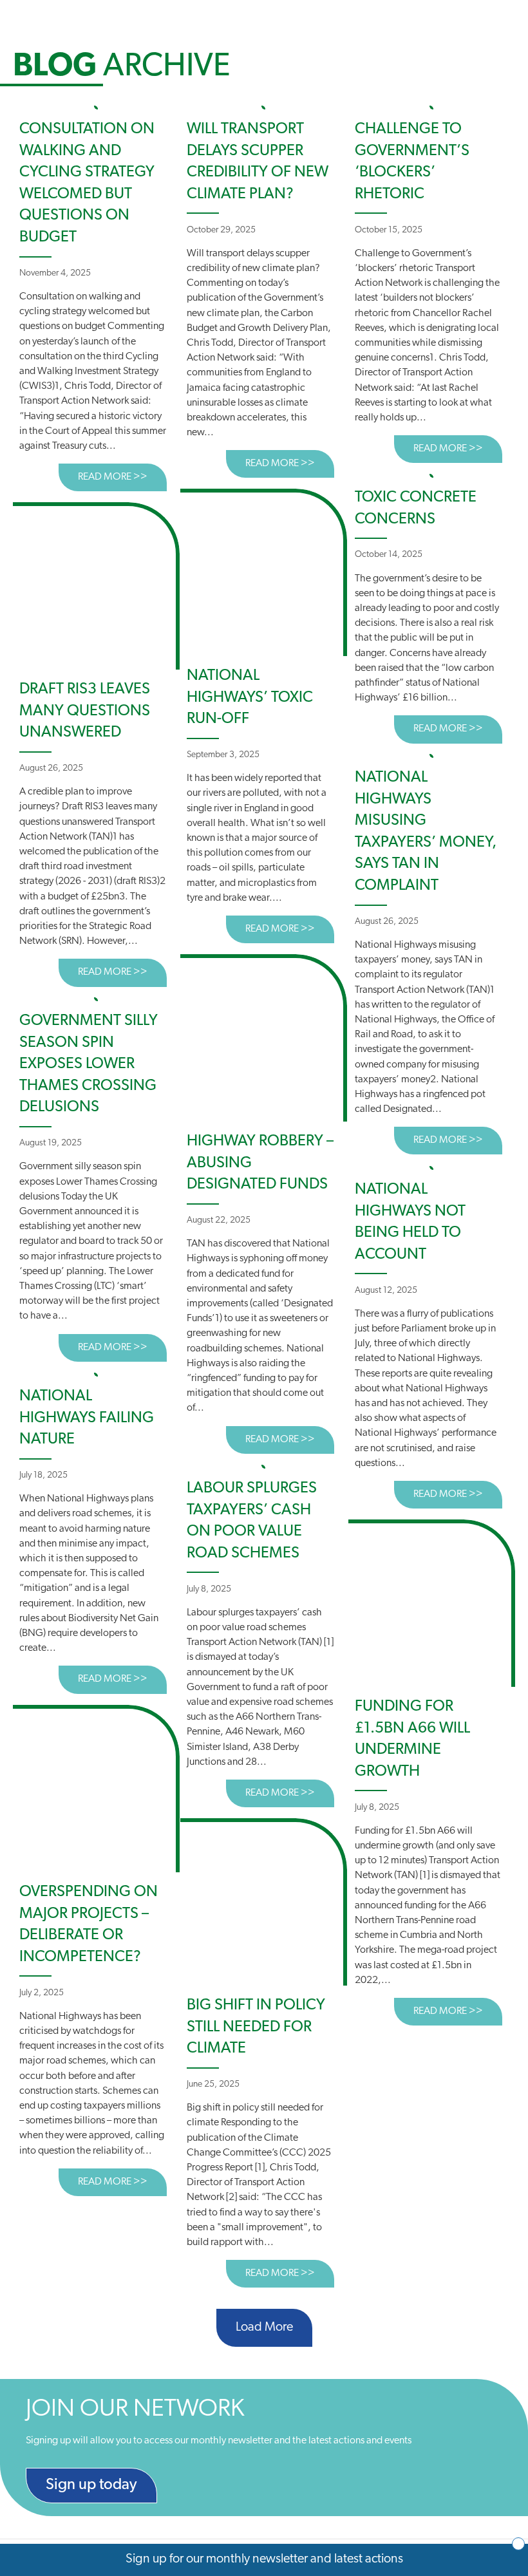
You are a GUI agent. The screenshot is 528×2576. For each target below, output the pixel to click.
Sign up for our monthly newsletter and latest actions (264, 2559)
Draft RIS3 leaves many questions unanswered (85, 711)
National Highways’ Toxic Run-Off (250, 698)
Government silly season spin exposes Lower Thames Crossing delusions (89, 1064)
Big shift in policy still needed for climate (256, 2027)
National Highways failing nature (87, 1418)
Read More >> (122, 477)
